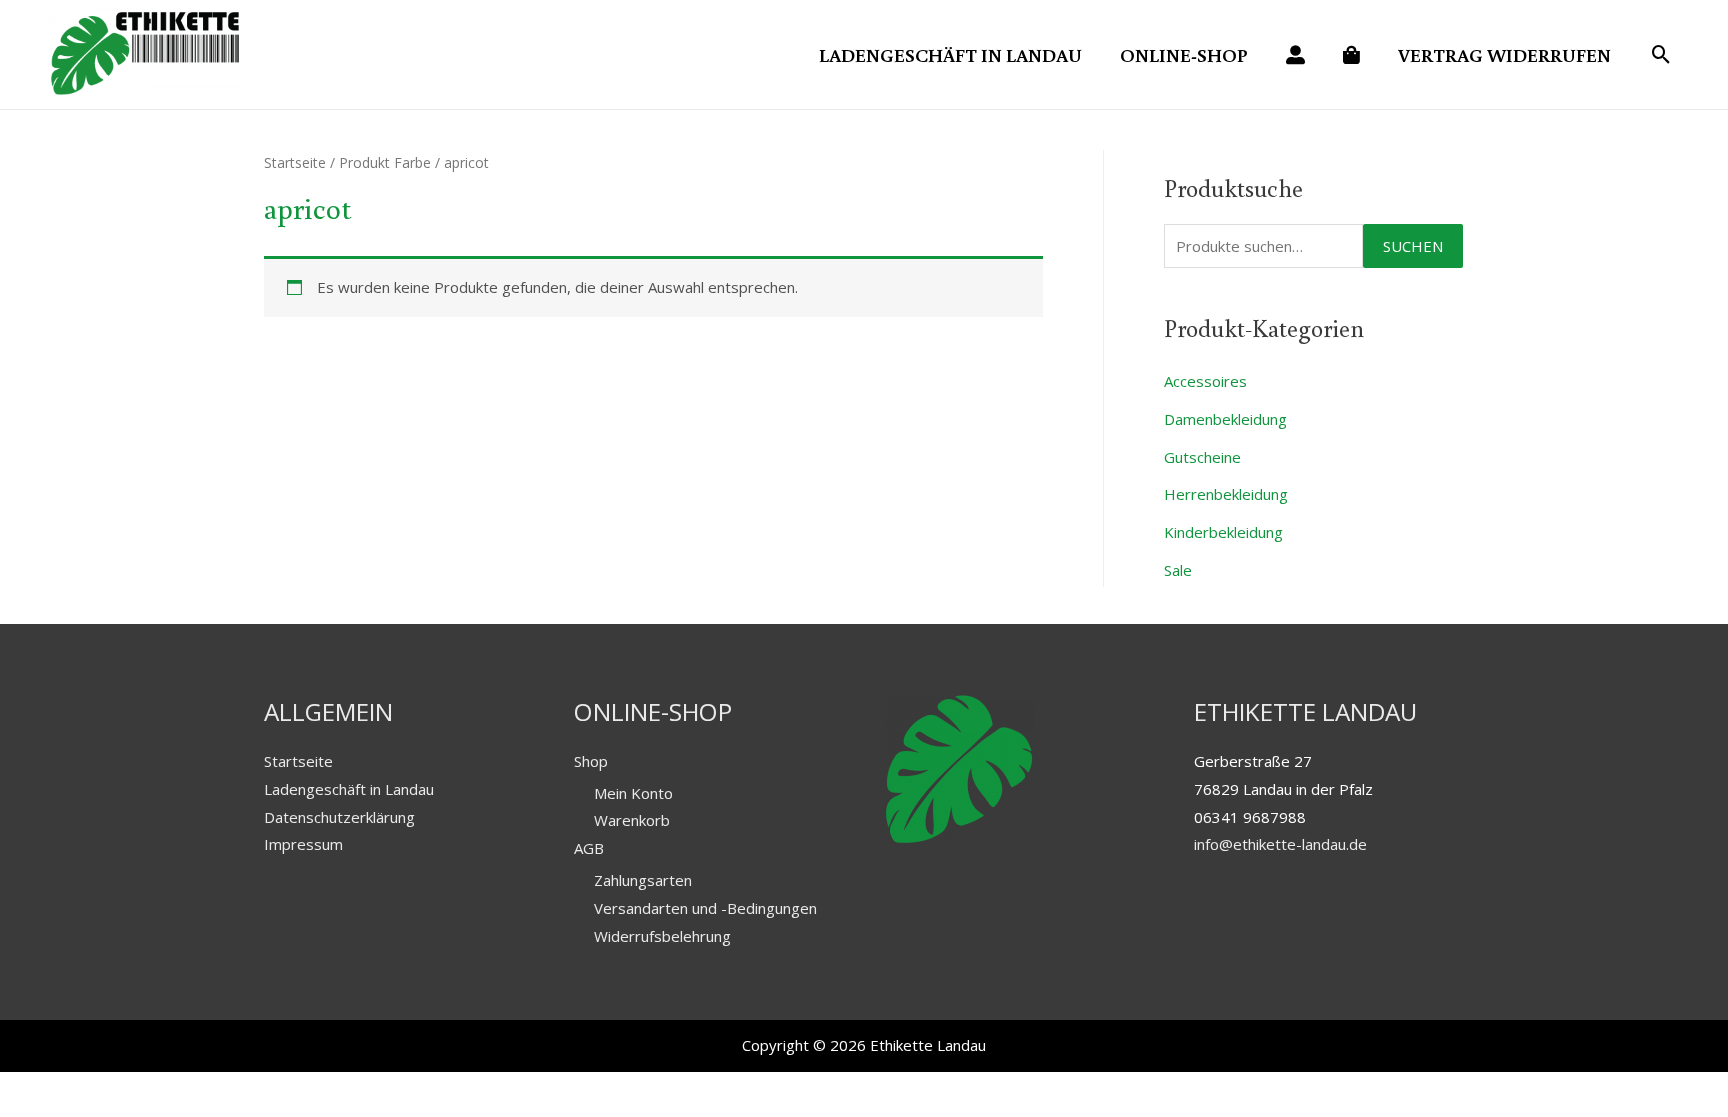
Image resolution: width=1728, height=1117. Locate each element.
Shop (591, 761)
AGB (589, 848)
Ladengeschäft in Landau (349, 789)
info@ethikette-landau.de (1280, 844)
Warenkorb (632, 820)
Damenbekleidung (1225, 419)
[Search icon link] (1661, 56)
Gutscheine (1202, 457)
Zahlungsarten (643, 880)
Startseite (295, 162)
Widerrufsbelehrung (662, 936)
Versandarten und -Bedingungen (705, 908)
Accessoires (1205, 381)
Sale (1178, 570)
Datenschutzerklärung (339, 817)
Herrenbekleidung (1226, 494)
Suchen (1413, 246)
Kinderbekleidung (1223, 532)
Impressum (303, 844)
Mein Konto (633, 793)
